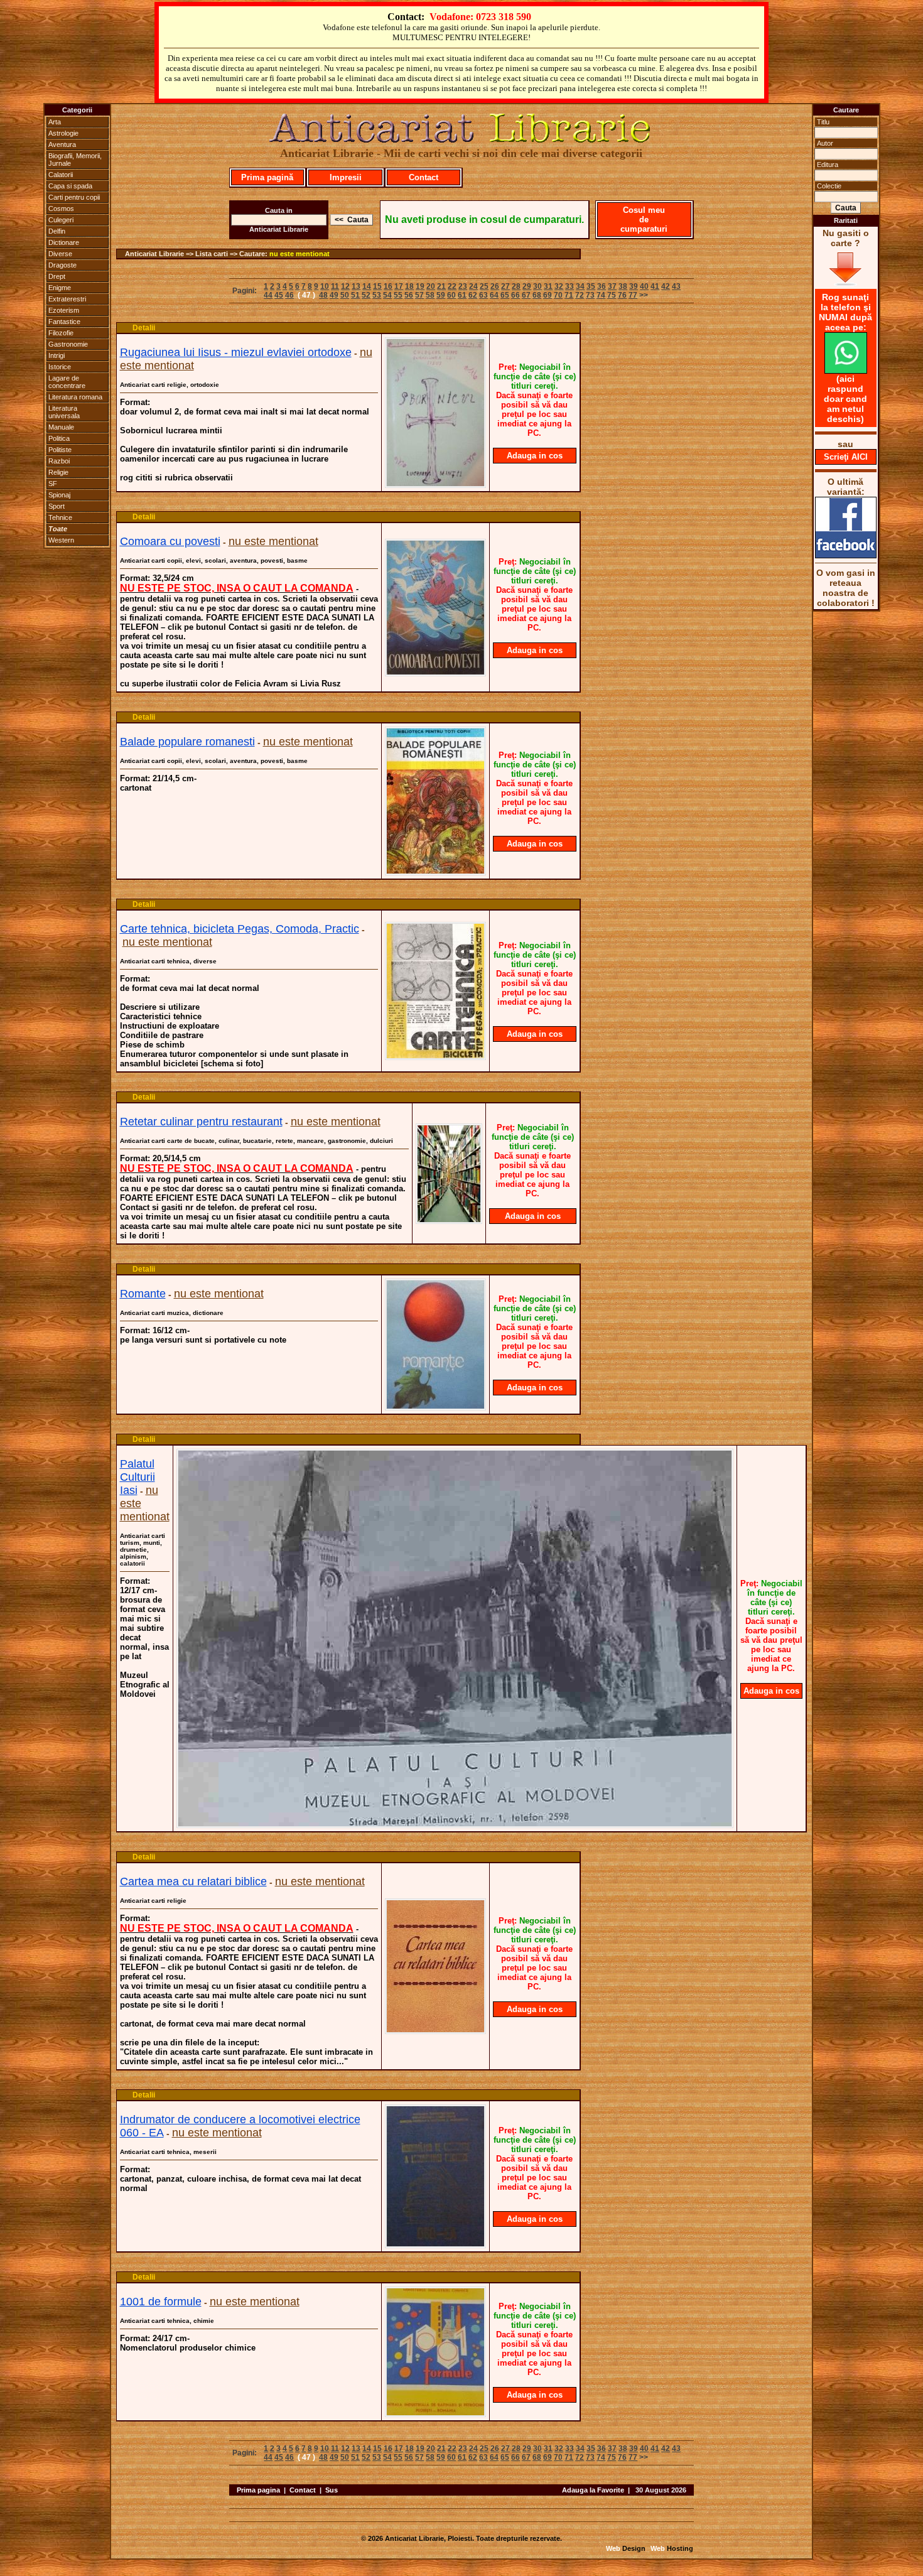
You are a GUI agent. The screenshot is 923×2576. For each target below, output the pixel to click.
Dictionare (64, 242)
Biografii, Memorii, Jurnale (75, 160)
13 (356, 286)
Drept (57, 276)
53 (377, 295)
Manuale (61, 427)
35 (591, 286)
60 (451, 295)
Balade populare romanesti (187, 742)
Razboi (59, 461)
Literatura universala (64, 412)
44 (268, 295)
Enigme (60, 288)
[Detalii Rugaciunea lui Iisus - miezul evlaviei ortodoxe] (435, 484)
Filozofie (61, 333)
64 (494, 295)
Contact (424, 177)
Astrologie (63, 133)
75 (612, 295)
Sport (57, 506)
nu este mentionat (300, 254)
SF (53, 484)
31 (548, 286)
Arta (55, 122)
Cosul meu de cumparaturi (644, 219)
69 (548, 295)
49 (334, 295)
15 (377, 286)
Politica (59, 438)
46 (289, 295)
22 (452, 286)
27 (505, 286)
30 (537, 286)
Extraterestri (67, 299)
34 (580, 286)
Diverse (60, 254)
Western (61, 540)
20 (431, 286)
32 (559, 286)
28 (516, 286)
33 (569, 286)
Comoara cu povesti (170, 541)
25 (484, 286)
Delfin (57, 231)
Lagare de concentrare (67, 382)
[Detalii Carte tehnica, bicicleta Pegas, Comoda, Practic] (435, 1056)
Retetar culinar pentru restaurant (201, 1122)
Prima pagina (258, 2490)
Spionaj (59, 495)
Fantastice (64, 322)
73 (590, 295)
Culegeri (61, 220)
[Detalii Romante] (435, 1407)
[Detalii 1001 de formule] (435, 2413)
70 (558, 295)
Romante (143, 1294)
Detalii (144, 328)
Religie (58, 472)
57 (419, 295)
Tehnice (60, 517)
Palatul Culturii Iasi (138, 1477)
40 (644, 286)
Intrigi (57, 355)
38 (623, 286)
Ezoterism (64, 310)
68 (537, 295)
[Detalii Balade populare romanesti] (435, 872)
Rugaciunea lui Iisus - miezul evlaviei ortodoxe (236, 352)
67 (526, 295)
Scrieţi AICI (846, 457)
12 (345, 286)
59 (441, 295)
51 (355, 295)
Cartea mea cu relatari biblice (193, 1881)
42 (666, 286)
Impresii (346, 177)
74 (601, 295)
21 (441, 286)
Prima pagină (267, 177)
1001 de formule (161, 2302)
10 (325, 286)
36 (602, 286)
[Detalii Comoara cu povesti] (435, 673)
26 (495, 286)
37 (612, 286)
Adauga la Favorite (593, 2490)
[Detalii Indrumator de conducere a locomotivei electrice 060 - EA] (435, 2244)
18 (409, 286)
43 (676, 286)
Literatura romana (75, 397)
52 (366, 295)
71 (569, 295)
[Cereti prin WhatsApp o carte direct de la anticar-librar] (846, 371)
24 (473, 286)
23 (463, 286)
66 (515, 295)
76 (622, 295)
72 (580, 295)
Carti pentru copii (74, 197)
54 (387, 295)
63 (483, 295)
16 (388, 286)
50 (345, 295)
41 (655, 286)
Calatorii (61, 175)
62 (473, 295)
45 (279, 295)
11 (335, 286)
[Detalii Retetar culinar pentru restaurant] (449, 1220)
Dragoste (62, 265)
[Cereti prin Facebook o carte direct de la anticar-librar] (846, 555)
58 (430, 295)
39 (634, 286)
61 (462, 295)
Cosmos (61, 208)
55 (398, 295)
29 (527, 286)
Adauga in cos (535, 456)
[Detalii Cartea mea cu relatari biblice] (435, 2030)
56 (409, 295)
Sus (332, 2490)
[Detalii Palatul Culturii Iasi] (455, 1824)
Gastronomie (68, 344)
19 (420, 286)
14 (367, 286)
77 (633, 295)
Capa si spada (70, 186)
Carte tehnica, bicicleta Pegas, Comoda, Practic (240, 929)
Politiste (60, 450)
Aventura (62, 144)
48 (323, 295)
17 (399, 286)
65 (505, 295)
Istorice (60, 367)
